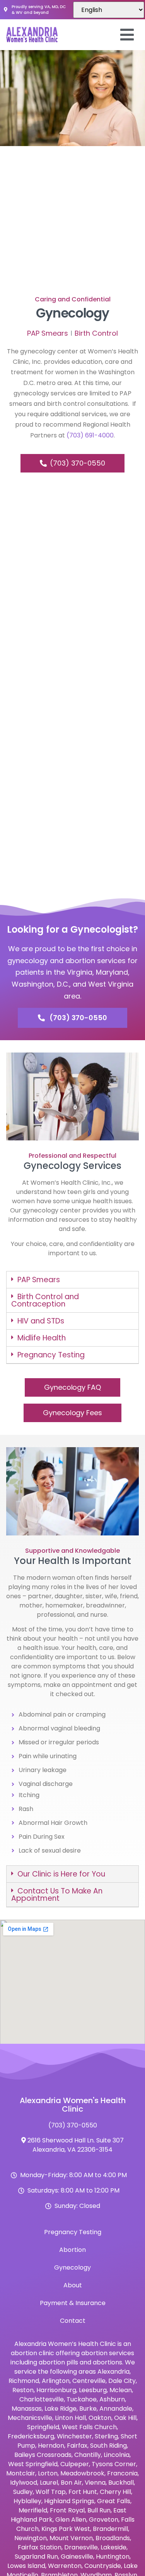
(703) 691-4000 (90, 435)
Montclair (21, 2473)
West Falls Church (89, 2427)
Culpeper (75, 2464)
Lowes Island (26, 2566)
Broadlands (113, 2538)
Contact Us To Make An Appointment (57, 1895)
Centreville (89, 2381)
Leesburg (93, 2390)
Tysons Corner (114, 2464)
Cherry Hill (115, 2492)
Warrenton (65, 2566)
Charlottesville (42, 2399)
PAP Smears (39, 1280)
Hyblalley (27, 2501)
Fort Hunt (83, 2492)
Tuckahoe (82, 2399)
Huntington (113, 2557)
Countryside (103, 2566)
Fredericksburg (31, 2436)
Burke (88, 2409)
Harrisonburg (56, 2390)
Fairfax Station (40, 2547)
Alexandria (113, 2372)
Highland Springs (69, 2501)
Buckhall (121, 2483)
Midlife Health (42, 1338)
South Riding (108, 2446)
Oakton (100, 2418)
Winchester (74, 2436)
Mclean (121, 2390)
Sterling (106, 2436)
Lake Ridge (61, 2409)
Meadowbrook (82, 2473)
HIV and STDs (41, 1321)
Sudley (23, 2492)
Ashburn (112, 2399)
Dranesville (81, 2547)
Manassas (27, 2409)
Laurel (49, 2483)
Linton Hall (70, 2418)
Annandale (116, 2409)
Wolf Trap (51, 2492)
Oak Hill (125, 2418)
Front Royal (67, 2510)
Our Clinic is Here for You (61, 1874)
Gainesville (77, 2557)
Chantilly (88, 2455)
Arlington (56, 2381)
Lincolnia (117, 2455)
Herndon (51, 2446)
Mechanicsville (30, 2418)
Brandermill (110, 2529)
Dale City (122, 2381)
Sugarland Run (36, 2557)
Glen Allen (71, 2520)
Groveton (104, 2520)
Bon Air (71, 2483)
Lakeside (113, 2547)
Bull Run (99, 2510)
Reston (23, 2390)
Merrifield (33, 2510)
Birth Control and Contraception (45, 1300)
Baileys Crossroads (43, 2455)
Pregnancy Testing (51, 1355)
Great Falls (114, 2501)
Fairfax (77, 2446)
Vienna (95, 2483)
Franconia (122, 2473)
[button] (72, 1280)
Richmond (24, 2381)
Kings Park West (66, 2529)
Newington (31, 2538)
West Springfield (33, 2464)
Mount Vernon (71, 2538)
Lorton (48, 2473)
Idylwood (24, 2483)
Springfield (43, 2427)
